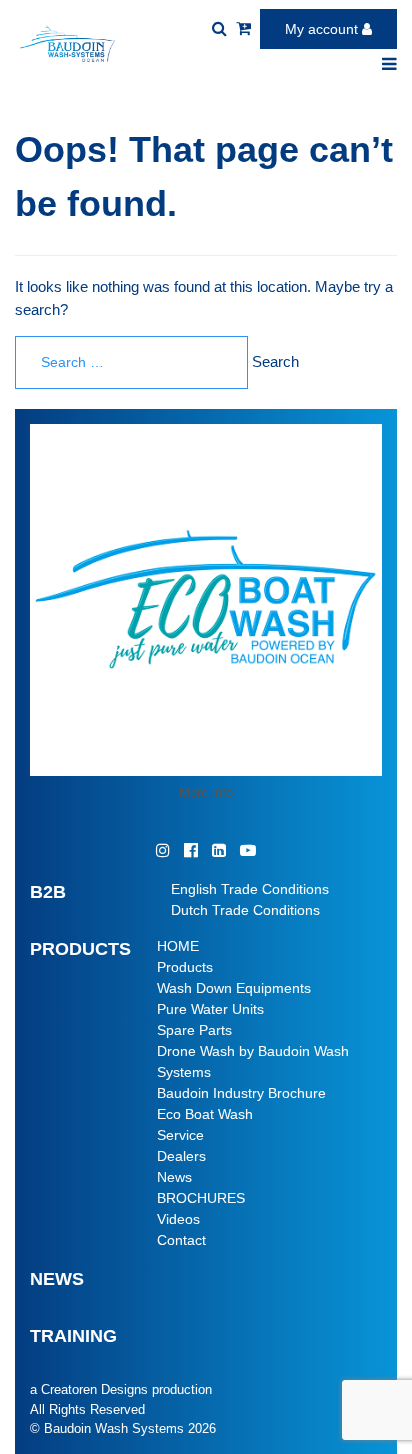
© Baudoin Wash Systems (107, 1428)
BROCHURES (201, 1198)
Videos (178, 1219)
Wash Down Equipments (234, 988)
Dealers (181, 1156)
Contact (181, 1240)
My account (323, 29)
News (174, 1177)
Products (185, 967)
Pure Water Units (210, 1009)
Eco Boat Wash (205, 1114)
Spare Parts (194, 1030)
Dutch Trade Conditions (245, 910)
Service (180, 1135)
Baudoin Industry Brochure (241, 1093)
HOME (178, 946)
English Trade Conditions (250, 889)
